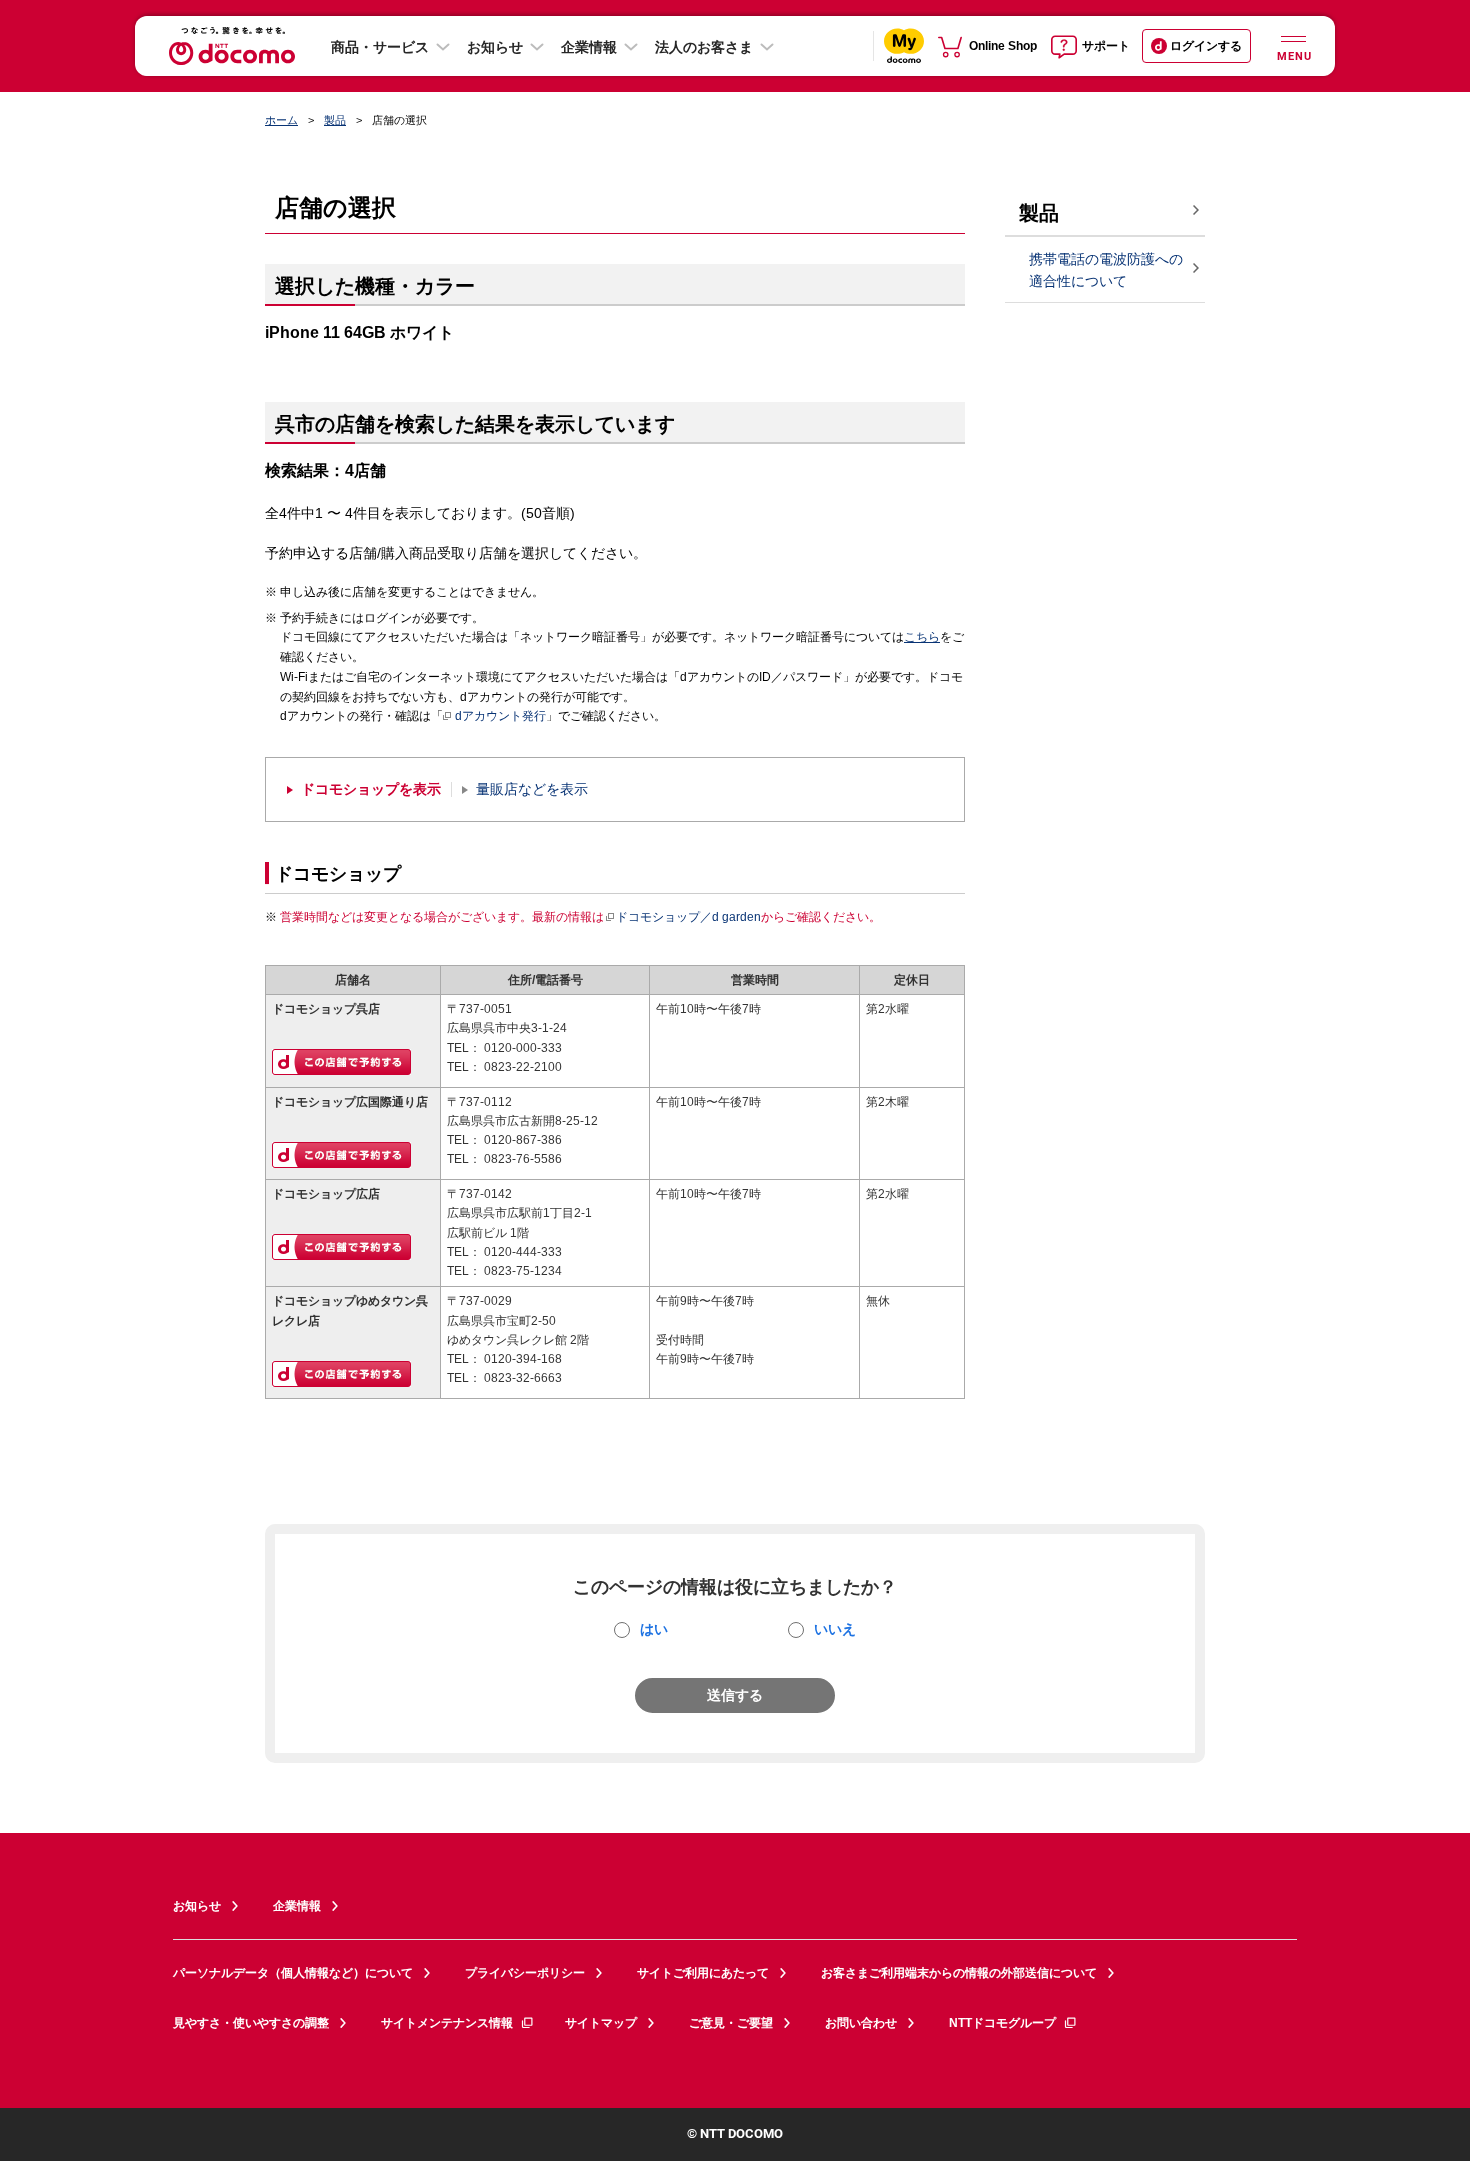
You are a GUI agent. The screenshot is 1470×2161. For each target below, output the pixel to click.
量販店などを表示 (532, 789)
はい (654, 1629)
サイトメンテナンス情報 (447, 2023)
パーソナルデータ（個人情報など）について (293, 1973)
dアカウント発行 (500, 716)
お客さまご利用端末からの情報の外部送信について (959, 1973)
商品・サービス (380, 47)
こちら (922, 637)
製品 (335, 120)
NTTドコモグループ (1002, 2023)
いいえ (835, 1629)
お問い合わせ (861, 2023)
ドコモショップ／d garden (688, 917)
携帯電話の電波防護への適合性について (1106, 270)
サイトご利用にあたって (703, 1973)
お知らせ (495, 47)
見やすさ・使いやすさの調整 (251, 2023)
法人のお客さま (704, 47)
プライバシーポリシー (525, 1973)
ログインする (1206, 46)
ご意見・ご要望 (731, 2023)
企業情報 (589, 47)
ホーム (281, 120)
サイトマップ (601, 2023)
